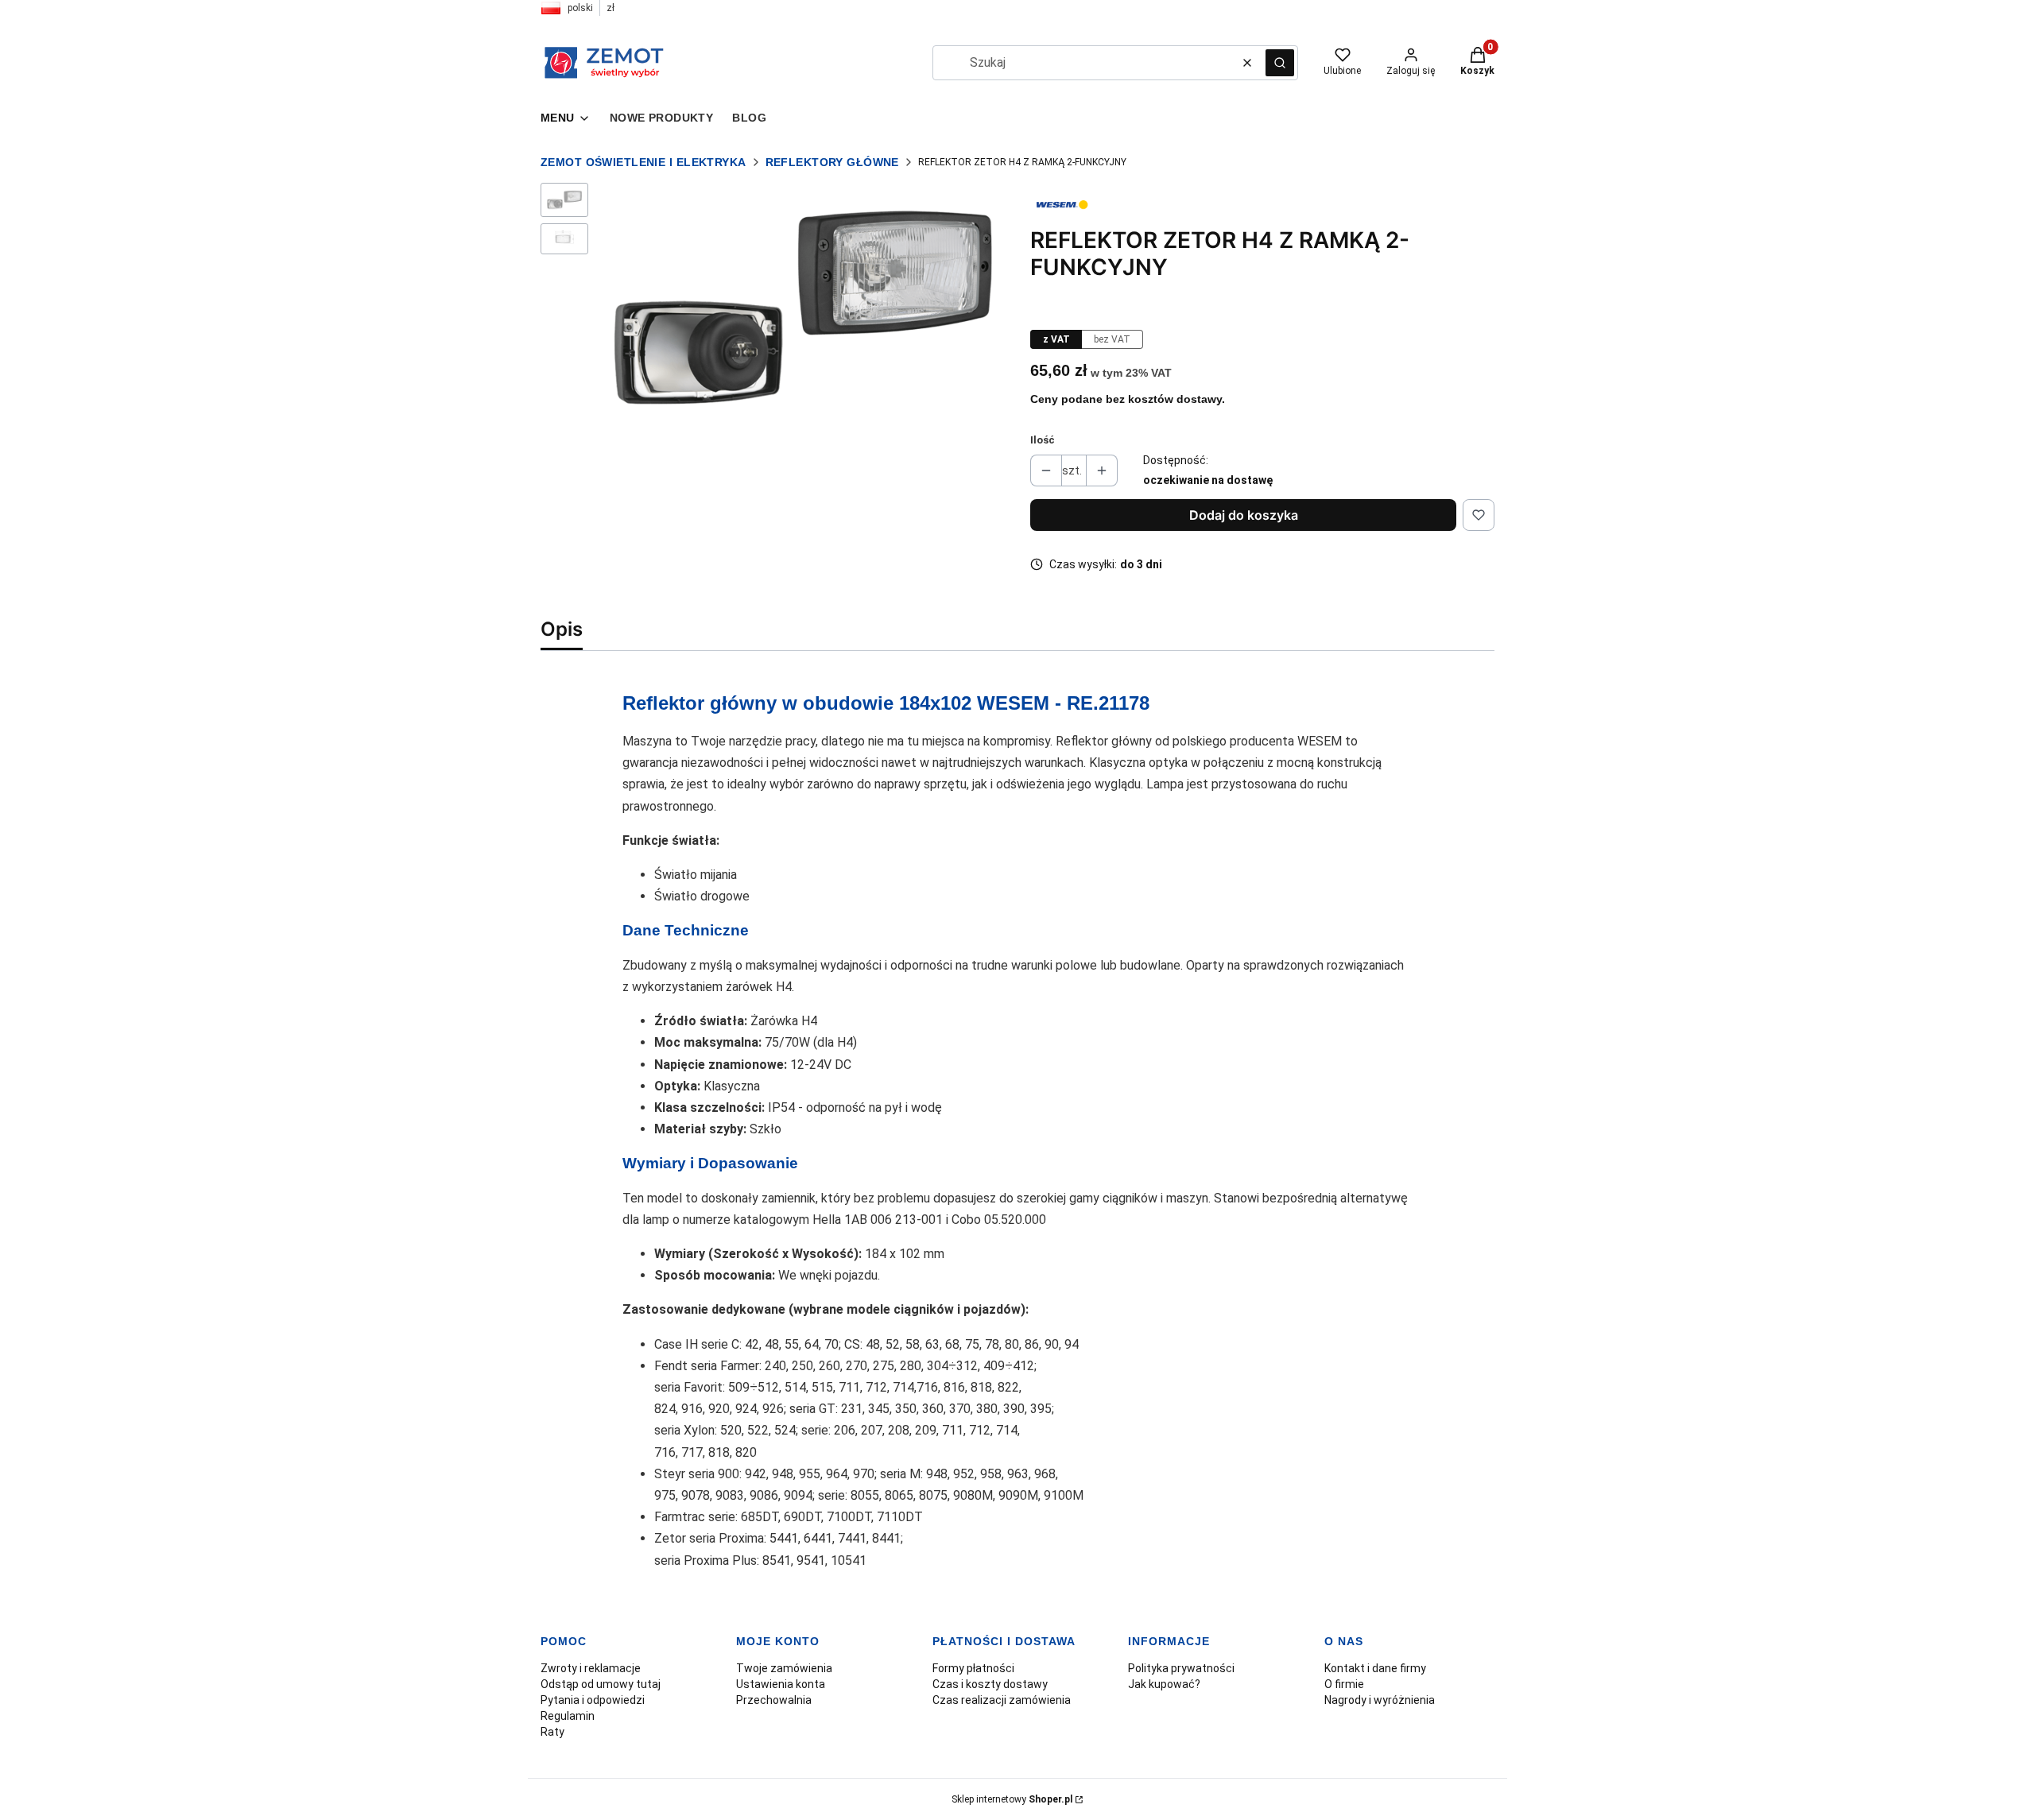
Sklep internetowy (1012, 1799)
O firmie (1344, 1684)
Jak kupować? (1164, 1684)
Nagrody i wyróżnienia (1380, 1700)
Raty (552, 1732)
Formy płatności (973, 1668)
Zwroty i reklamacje (591, 1668)
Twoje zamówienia (784, 1668)
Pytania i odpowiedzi (593, 1700)
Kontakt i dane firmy (1375, 1668)
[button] (1280, 63)
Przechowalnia (774, 1700)
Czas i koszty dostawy (990, 1684)
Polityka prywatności (1181, 1668)
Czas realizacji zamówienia (1002, 1700)
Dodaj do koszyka (1244, 515)
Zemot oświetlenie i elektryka (643, 162)
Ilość (1043, 440)
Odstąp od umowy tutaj (601, 1684)
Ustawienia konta (781, 1684)
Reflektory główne (832, 162)
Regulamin (568, 1716)
